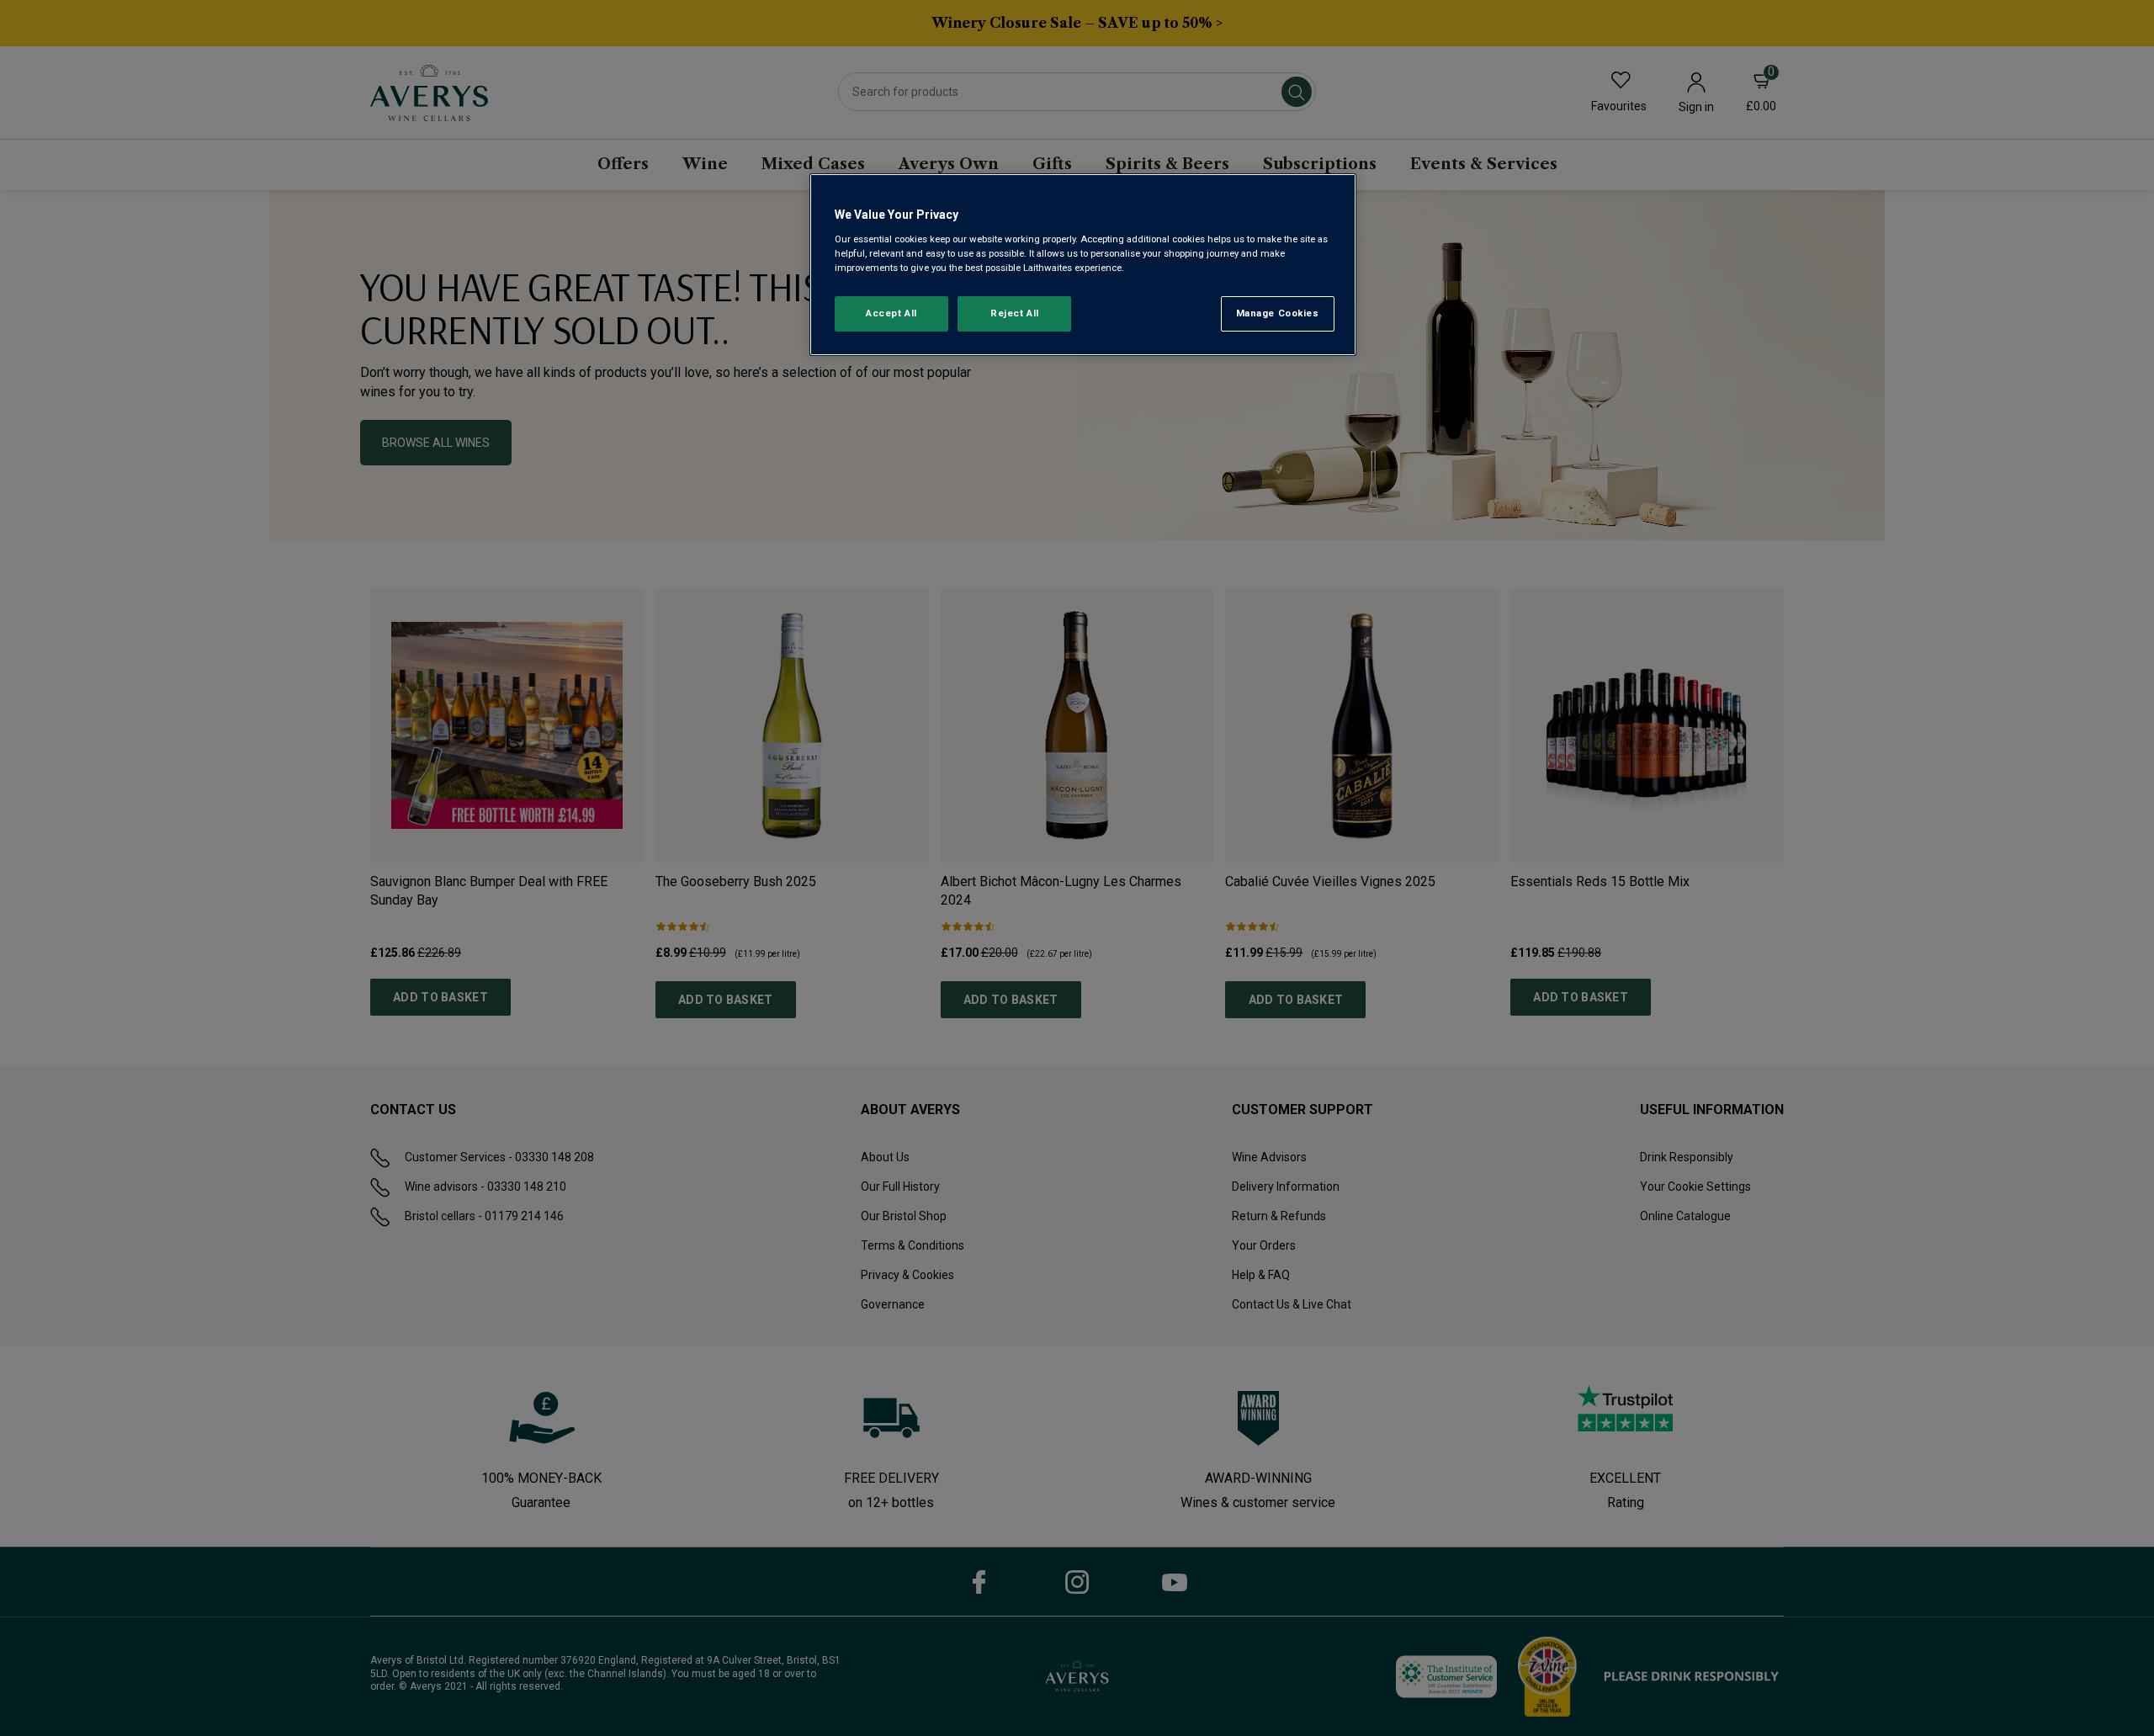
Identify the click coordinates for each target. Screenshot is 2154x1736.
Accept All (891, 313)
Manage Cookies (1278, 313)
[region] (1083, 265)
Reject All (1015, 313)
